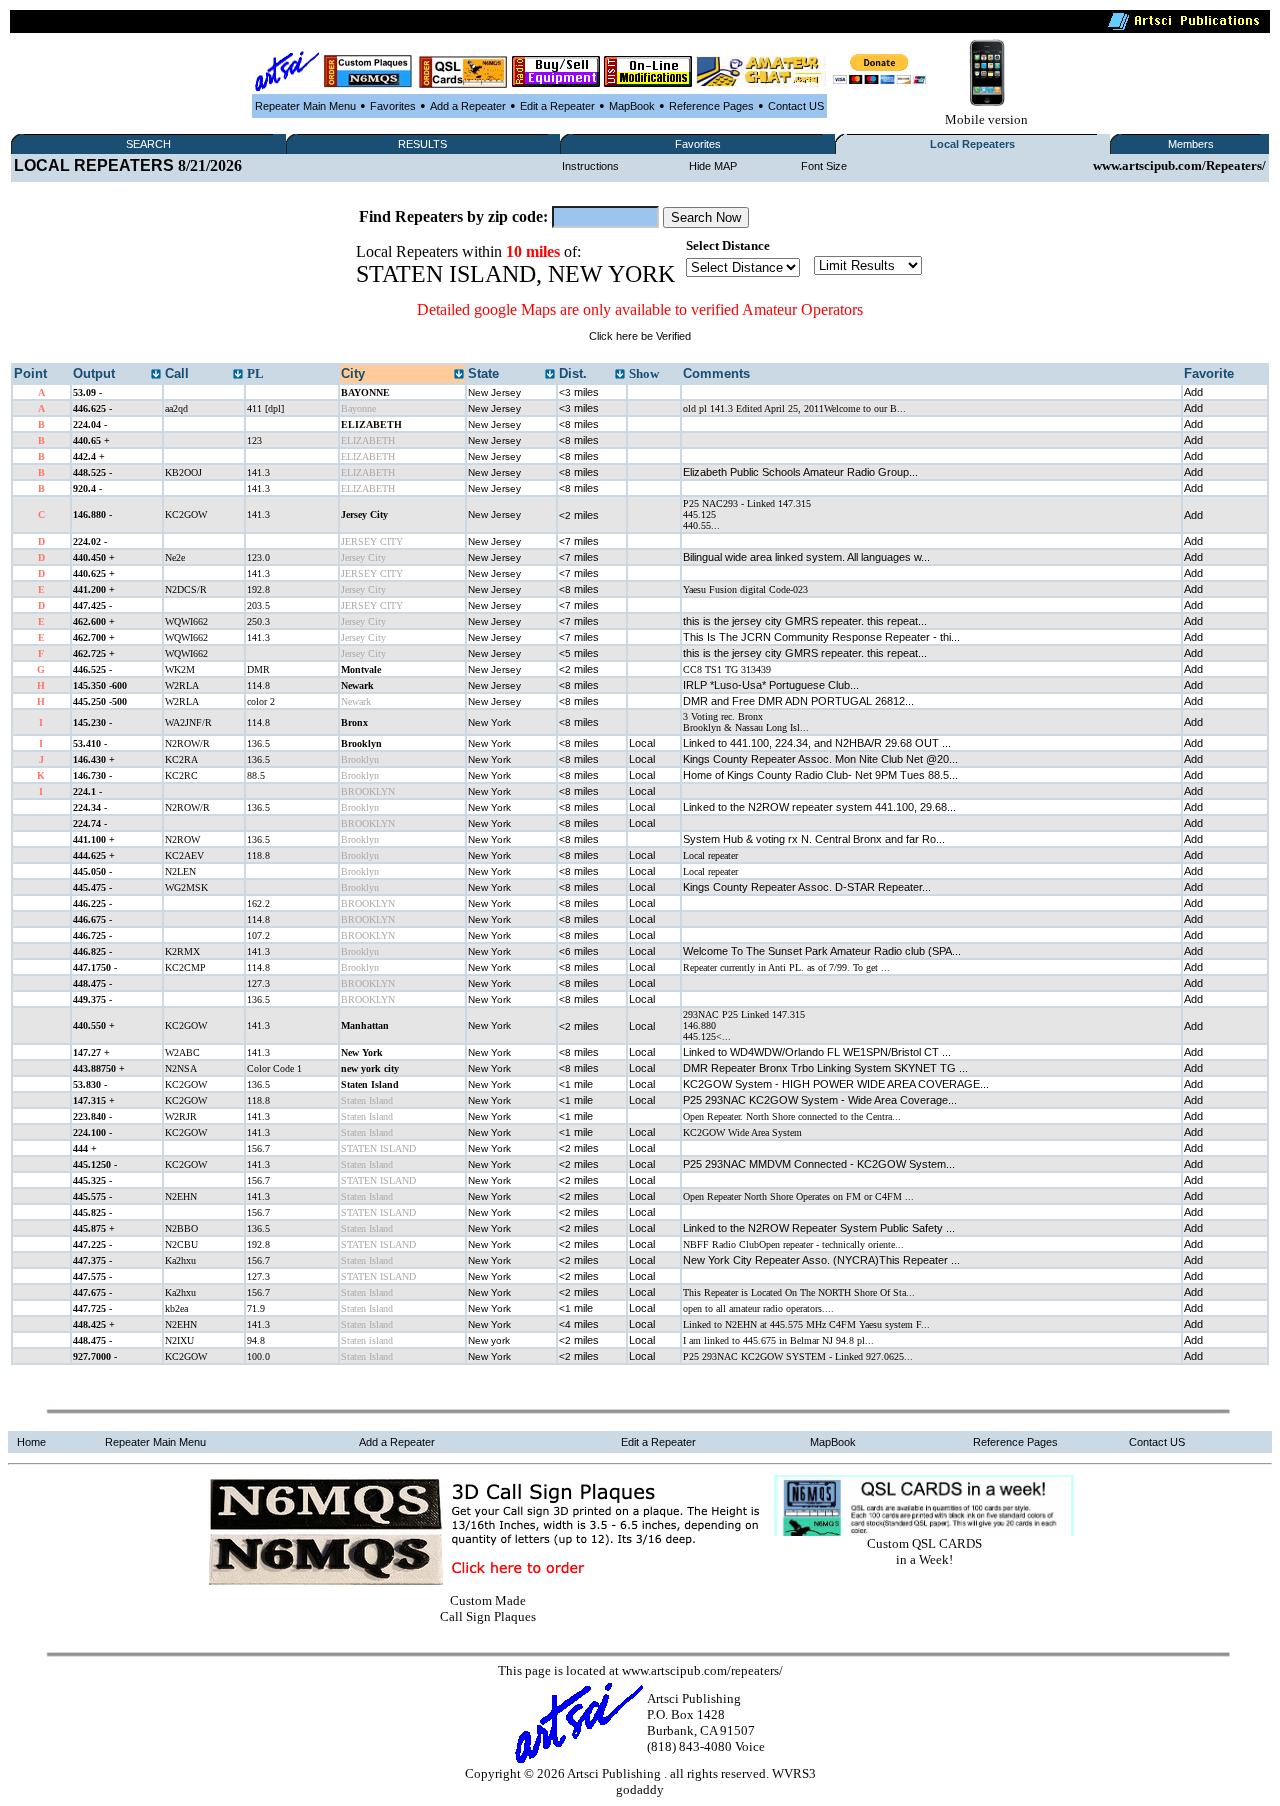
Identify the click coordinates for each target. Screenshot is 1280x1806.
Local (642, 743)
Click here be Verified (640, 336)
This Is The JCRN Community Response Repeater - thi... (821, 637)
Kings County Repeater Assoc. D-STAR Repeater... (807, 887)
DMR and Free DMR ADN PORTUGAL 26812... (798, 701)
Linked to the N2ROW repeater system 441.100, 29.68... (819, 807)
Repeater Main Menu (305, 106)
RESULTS (422, 144)
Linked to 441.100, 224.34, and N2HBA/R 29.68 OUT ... (817, 743)
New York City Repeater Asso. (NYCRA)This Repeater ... (821, 1260)
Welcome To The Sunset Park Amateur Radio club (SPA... (822, 951)
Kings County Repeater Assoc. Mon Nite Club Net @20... (820, 759)
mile (576, 1084)
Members (1191, 144)
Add (1193, 392)
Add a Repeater (468, 106)
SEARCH (148, 144)
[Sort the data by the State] (550, 375)
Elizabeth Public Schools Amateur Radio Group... (800, 472)
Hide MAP (713, 166)
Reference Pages (711, 106)
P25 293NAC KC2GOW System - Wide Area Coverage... (820, 1100)
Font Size (824, 166)
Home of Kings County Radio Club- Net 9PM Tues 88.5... (820, 775)
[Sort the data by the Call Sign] (238, 375)
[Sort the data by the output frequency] (156, 375)
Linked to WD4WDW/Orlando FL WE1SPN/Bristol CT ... (817, 1052)
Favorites (393, 106)
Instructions (590, 166)
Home (31, 1442)
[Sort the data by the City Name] (459, 375)
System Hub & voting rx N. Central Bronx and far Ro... (814, 839)
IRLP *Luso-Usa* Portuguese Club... (771, 685)
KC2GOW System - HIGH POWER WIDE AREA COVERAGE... (836, 1084)
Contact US (796, 106)
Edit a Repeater (557, 106)
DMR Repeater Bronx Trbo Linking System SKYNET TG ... (825, 1068)
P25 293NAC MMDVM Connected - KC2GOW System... (819, 1164)
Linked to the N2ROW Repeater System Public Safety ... (819, 1228)
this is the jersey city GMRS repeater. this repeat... (805, 621)
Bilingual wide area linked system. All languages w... (806, 557)
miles (579, 392)
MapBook (632, 106)
